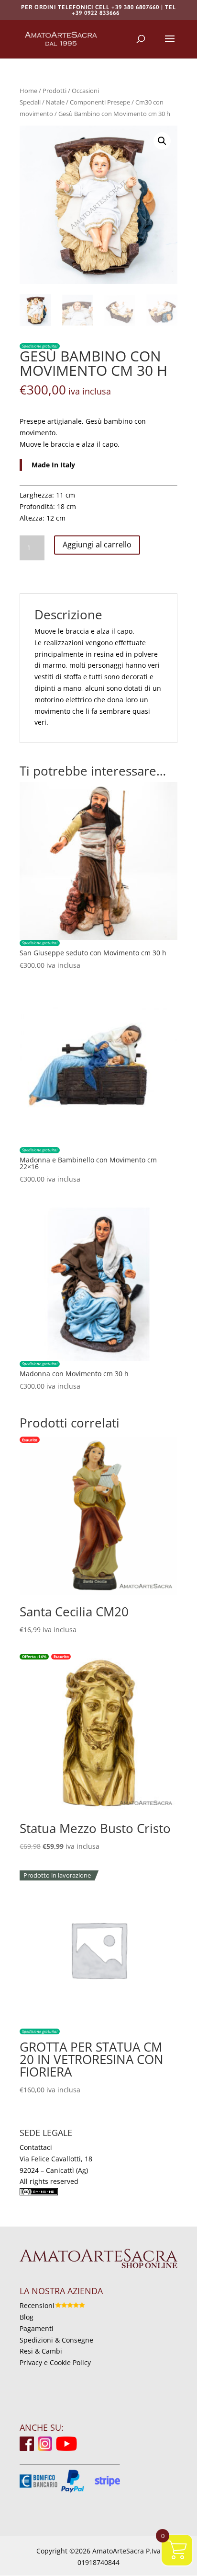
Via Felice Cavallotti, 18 (56, 2159)
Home (28, 91)
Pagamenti (37, 2328)
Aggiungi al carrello (97, 545)
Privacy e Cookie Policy (55, 2362)
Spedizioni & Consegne (56, 2340)
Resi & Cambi (41, 2351)
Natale (55, 102)
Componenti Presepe (100, 102)
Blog (27, 2317)
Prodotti (55, 91)
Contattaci (36, 2147)
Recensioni (37, 2305)
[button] (162, 141)
